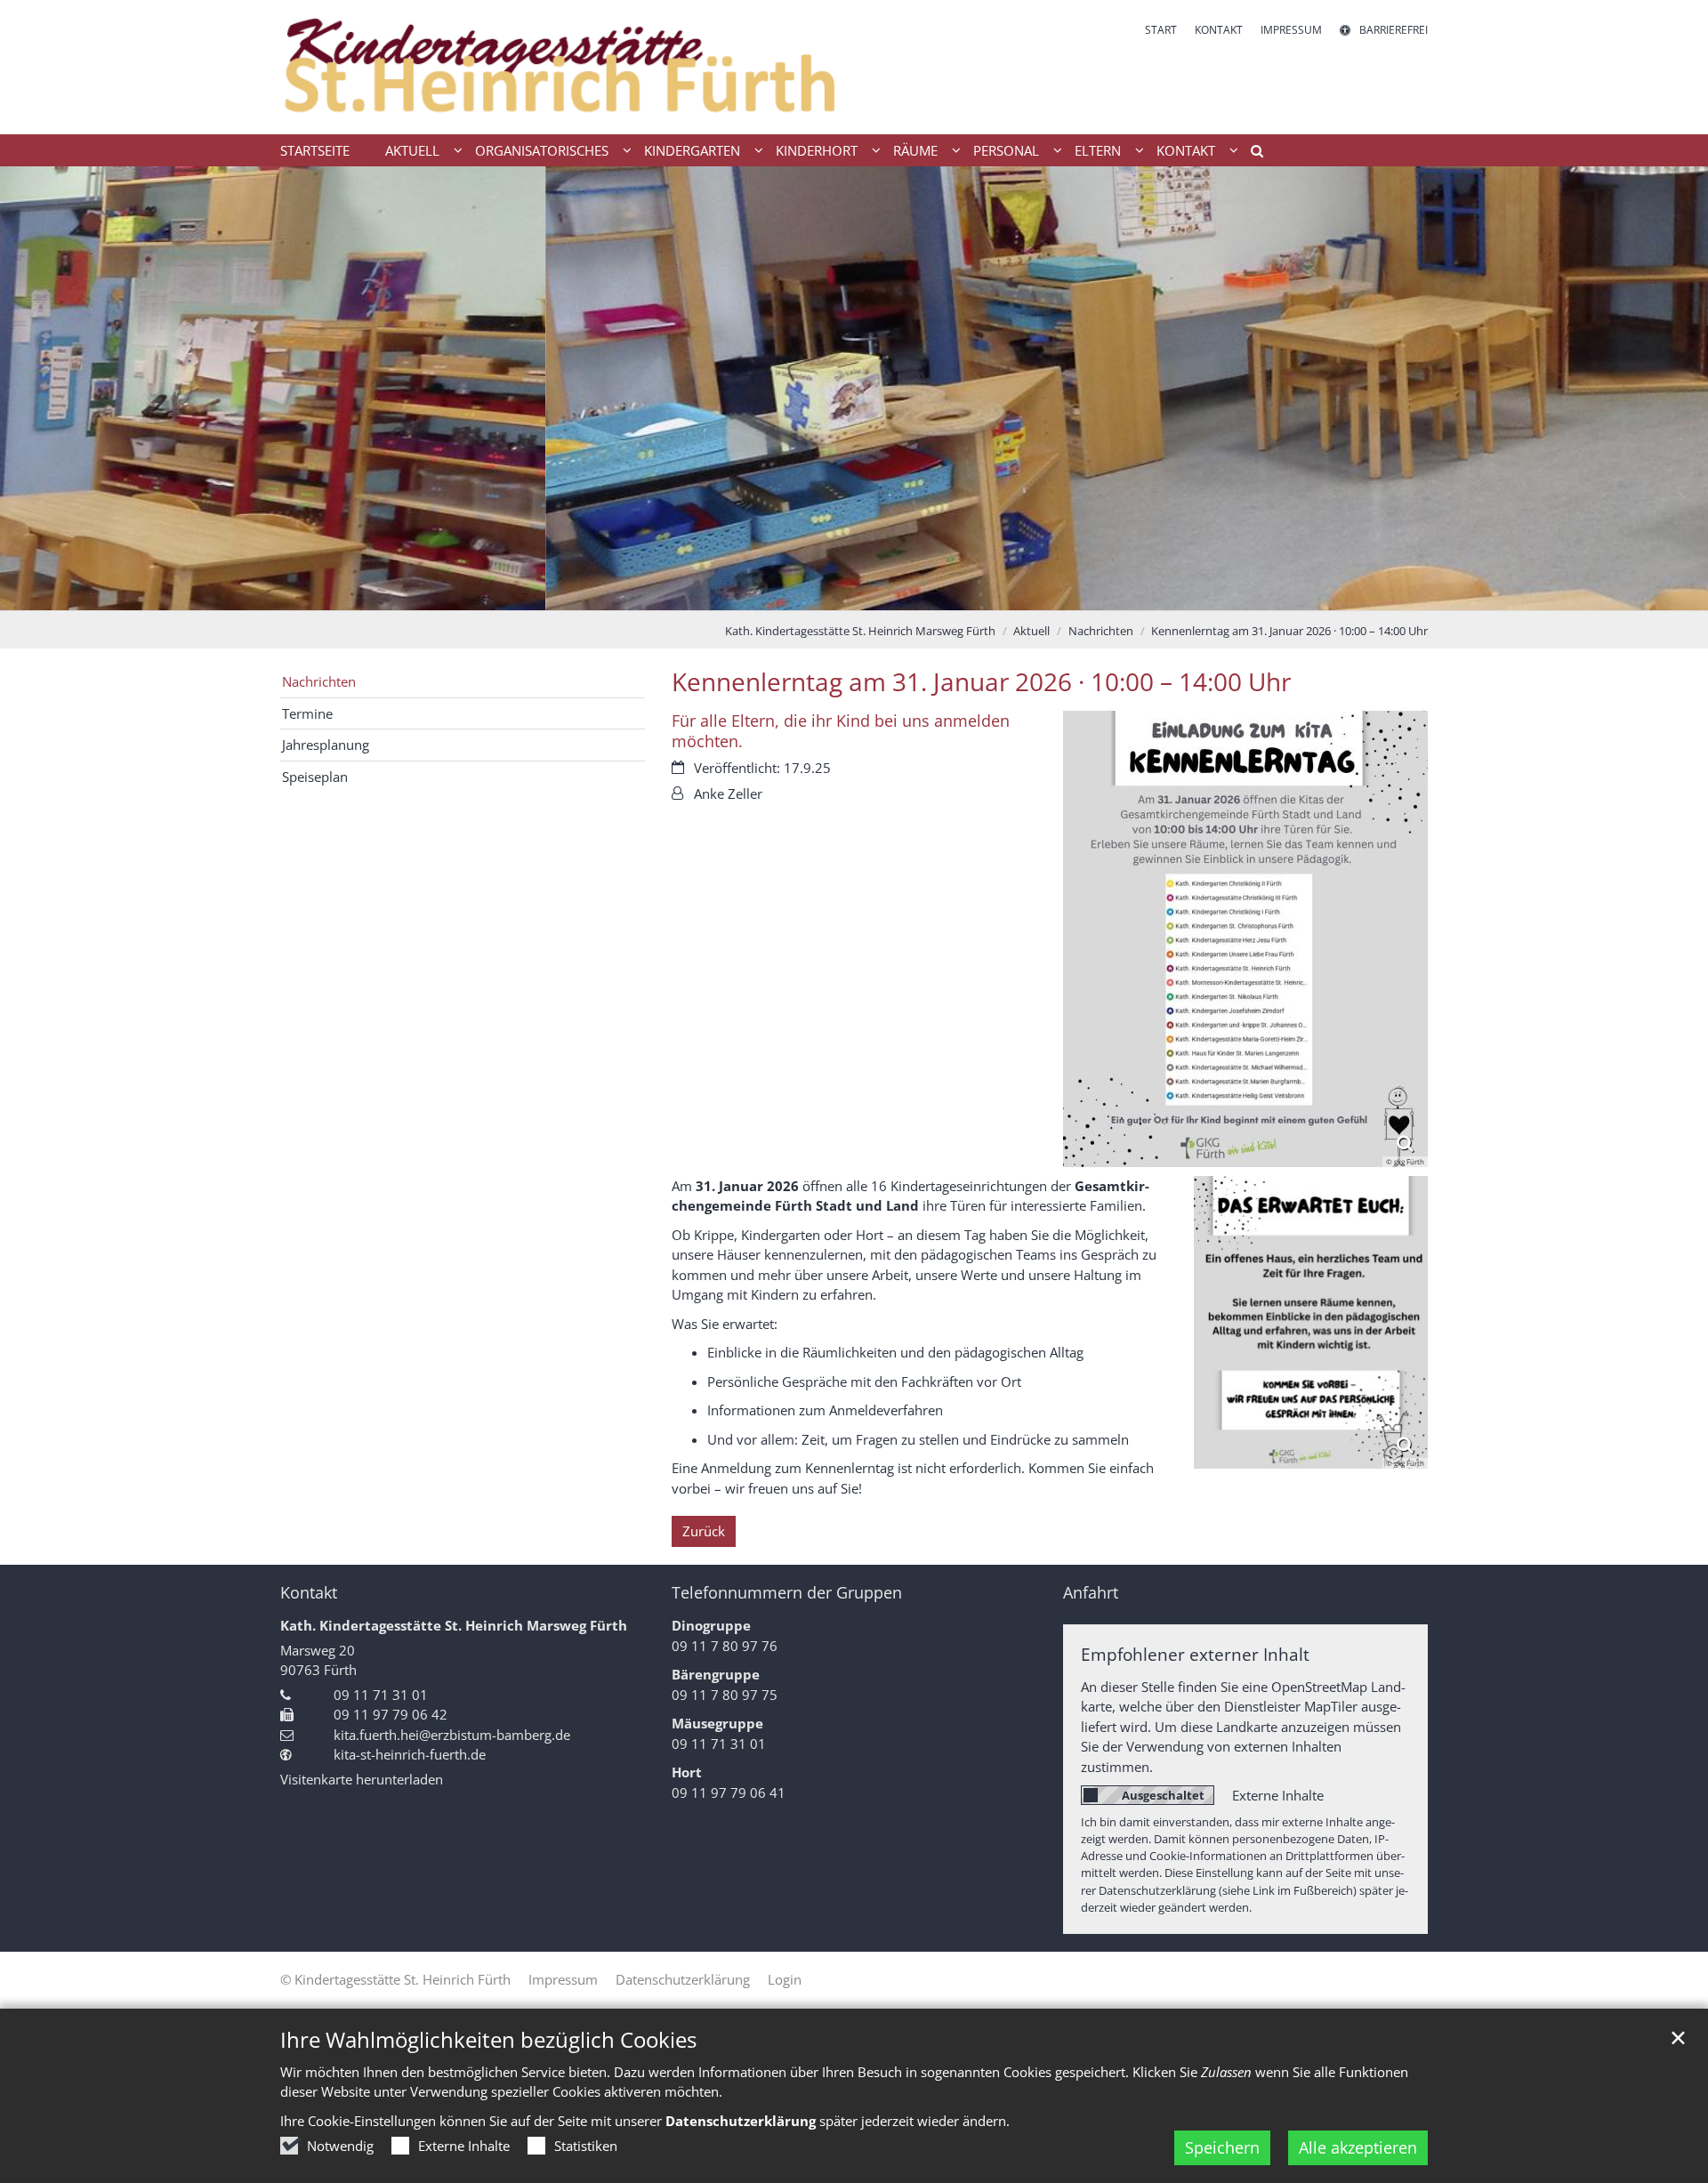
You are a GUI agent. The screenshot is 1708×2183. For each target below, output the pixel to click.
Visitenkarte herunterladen (362, 1779)
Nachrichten (1101, 631)
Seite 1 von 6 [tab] (777, 592)
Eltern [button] (1098, 150)
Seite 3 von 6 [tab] (839, 592)
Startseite (315, 150)
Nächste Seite (1672, 389)
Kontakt (309, 1593)
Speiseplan (315, 777)
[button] (1251, 154)
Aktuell (1031, 631)
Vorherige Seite (36, 389)
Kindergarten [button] (692, 150)
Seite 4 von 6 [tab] (870, 592)
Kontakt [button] (1186, 150)
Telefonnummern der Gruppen (787, 1593)
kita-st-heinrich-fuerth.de (410, 1754)
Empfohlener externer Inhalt (1195, 1654)
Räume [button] (915, 150)
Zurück (704, 1531)
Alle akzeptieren (1358, 2147)
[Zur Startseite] (560, 67)
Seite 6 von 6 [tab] (932, 592)
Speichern (1222, 2147)
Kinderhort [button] (817, 150)
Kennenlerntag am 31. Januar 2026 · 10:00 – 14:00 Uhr (1289, 631)
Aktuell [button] (412, 150)
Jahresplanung (326, 745)
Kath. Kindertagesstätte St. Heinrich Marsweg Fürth (860, 631)
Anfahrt (1091, 1593)
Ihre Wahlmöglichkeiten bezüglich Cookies (488, 2040)
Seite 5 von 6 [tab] (901, 592)
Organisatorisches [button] (542, 150)
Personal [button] (1006, 150)
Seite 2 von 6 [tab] (808, 592)
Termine (307, 713)
